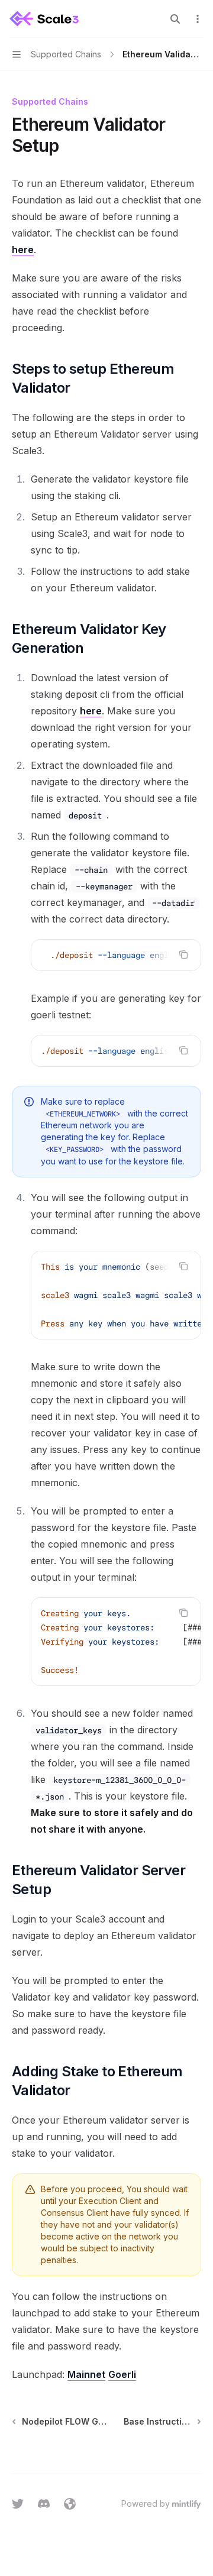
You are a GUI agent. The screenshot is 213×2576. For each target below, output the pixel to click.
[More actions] (198, 19)
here (23, 250)
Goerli (122, 2374)
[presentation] (116, 955)
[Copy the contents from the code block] (183, 954)
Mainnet (86, 2374)
